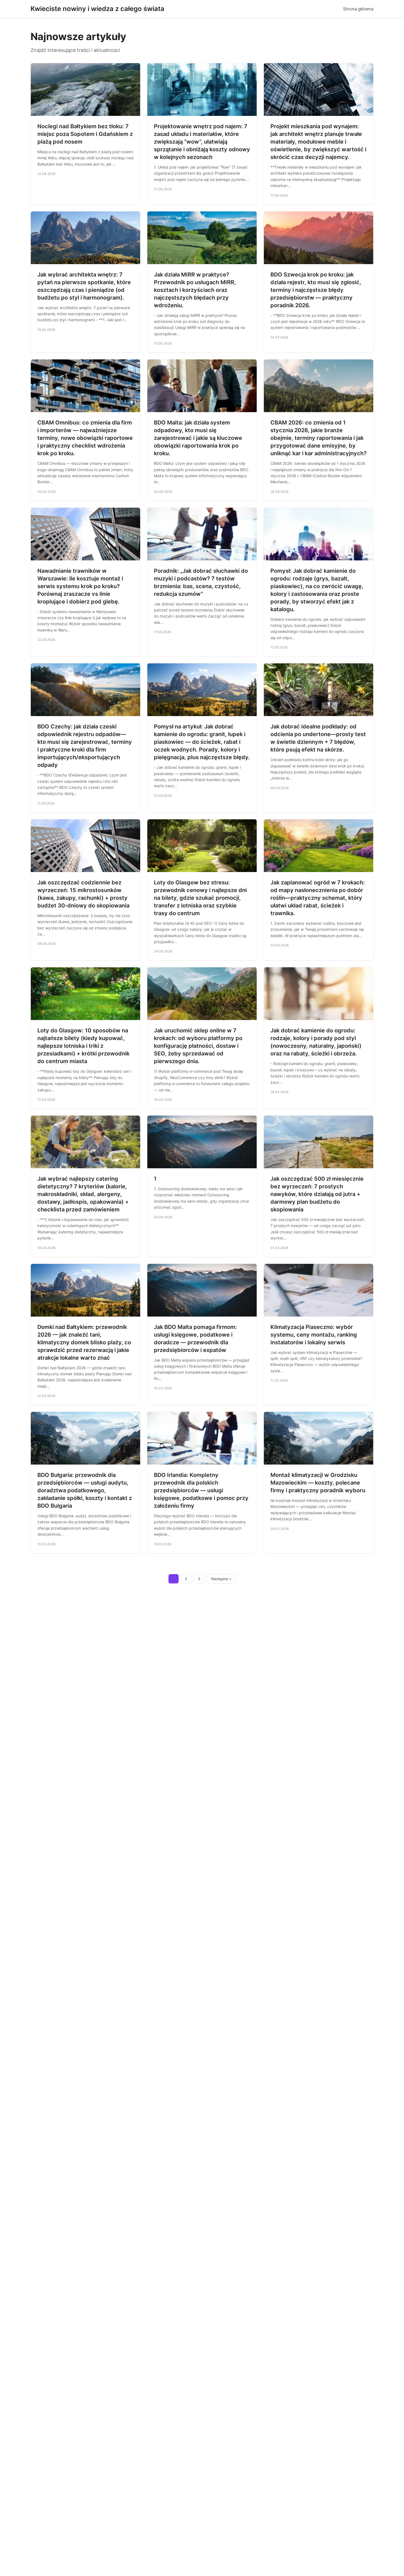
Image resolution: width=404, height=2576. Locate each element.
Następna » (221, 1579)
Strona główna (358, 9)
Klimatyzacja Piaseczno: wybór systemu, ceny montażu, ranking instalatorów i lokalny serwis (314, 1335)
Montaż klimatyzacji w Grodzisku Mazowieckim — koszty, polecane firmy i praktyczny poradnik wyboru (318, 1483)
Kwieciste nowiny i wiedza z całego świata (97, 9)
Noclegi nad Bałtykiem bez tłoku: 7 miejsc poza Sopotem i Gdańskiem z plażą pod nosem (85, 134)
